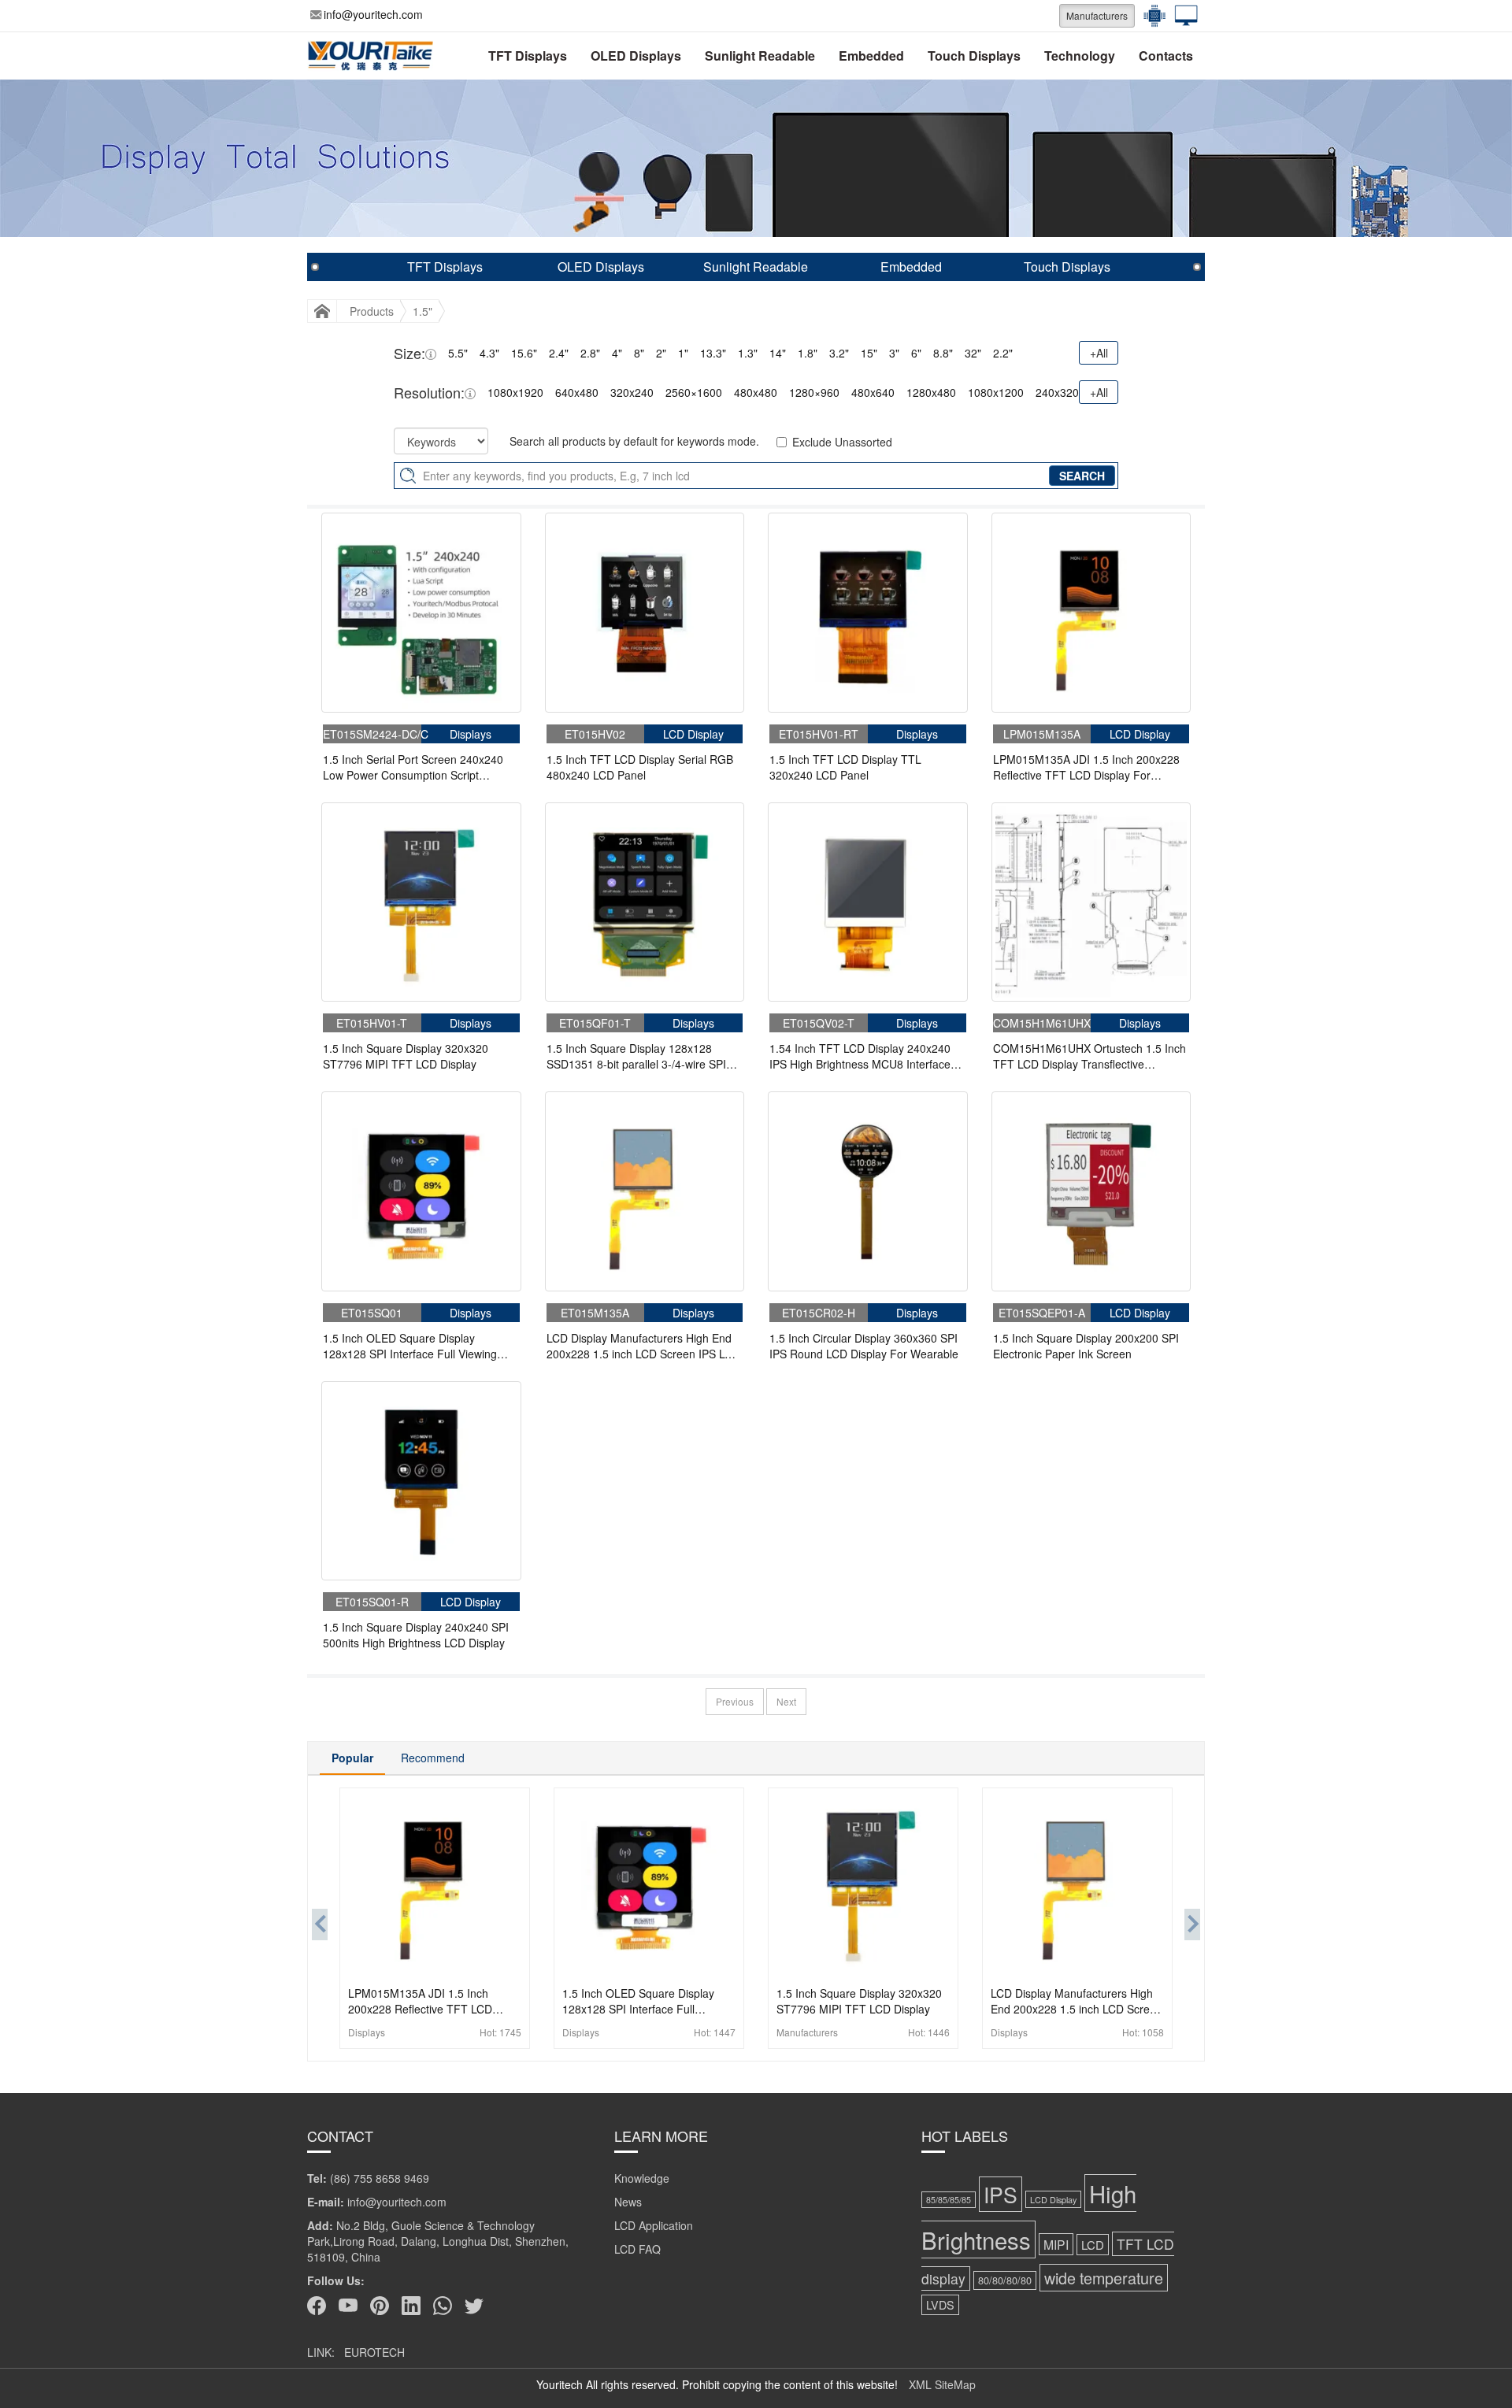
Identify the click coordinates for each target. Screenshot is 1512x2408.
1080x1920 (515, 392)
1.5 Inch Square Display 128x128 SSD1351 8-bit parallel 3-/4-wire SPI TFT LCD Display (636, 1056)
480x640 (873, 392)
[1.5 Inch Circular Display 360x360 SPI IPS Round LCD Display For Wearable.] (868, 1191)
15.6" (524, 353)
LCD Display (1053, 2199)
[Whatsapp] (443, 2306)
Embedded (871, 56)
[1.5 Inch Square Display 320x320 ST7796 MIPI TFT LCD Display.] (421, 902)
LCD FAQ (637, 2249)
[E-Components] (1151, 16)
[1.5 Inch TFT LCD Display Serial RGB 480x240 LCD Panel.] (645, 613)
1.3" (748, 353)
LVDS (940, 2305)
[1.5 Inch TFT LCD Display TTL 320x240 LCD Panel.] (868, 613)
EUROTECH (374, 2352)
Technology (1080, 56)
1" (683, 353)
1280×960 (814, 392)
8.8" (943, 353)
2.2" (1003, 353)
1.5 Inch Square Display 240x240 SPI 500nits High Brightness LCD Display (416, 1635)
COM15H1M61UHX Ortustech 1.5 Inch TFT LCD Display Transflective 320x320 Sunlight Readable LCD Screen (1090, 1056)
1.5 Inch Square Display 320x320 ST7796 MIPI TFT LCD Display (406, 1056)
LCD (1093, 2245)
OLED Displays (636, 56)
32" (973, 353)
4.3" (489, 353)
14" (778, 353)
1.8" (808, 353)
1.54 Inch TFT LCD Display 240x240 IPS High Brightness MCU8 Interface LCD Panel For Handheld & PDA (860, 1056)
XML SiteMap (942, 2384)
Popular (352, 1758)
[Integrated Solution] (1182, 16)
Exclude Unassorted (842, 442)
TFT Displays (528, 56)
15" (869, 353)
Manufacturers (1097, 15)
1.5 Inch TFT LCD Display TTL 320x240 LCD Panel (845, 767)
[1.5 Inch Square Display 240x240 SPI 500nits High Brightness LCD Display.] (421, 1481)
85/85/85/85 (949, 2200)
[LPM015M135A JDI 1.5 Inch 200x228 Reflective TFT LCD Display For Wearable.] (1091, 613)
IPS (1001, 2194)
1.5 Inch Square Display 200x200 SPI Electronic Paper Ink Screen (1086, 1346)
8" (639, 353)
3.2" (839, 353)
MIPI (1056, 2244)
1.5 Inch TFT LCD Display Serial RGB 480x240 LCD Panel (640, 767)
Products (372, 311)
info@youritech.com (373, 14)
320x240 (632, 392)
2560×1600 (694, 392)
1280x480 (931, 392)
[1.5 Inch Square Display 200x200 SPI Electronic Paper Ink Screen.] (1091, 1191)
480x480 (756, 392)
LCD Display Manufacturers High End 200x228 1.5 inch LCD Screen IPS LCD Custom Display (643, 1346)
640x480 (577, 392)
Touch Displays (974, 56)
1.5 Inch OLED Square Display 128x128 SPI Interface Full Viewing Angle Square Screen (410, 1346)
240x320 (1057, 392)
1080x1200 (996, 392)
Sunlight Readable (760, 56)
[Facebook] (317, 2306)
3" (894, 353)
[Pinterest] (380, 2306)
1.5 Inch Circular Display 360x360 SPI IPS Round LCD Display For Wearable (864, 1346)
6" (916, 353)
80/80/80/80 (1005, 2280)
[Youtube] (348, 2306)
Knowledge (642, 2178)
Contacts (1166, 56)
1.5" (422, 311)
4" (617, 353)
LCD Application (654, 2225)
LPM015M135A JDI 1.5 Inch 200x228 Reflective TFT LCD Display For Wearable (1086, 767)
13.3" (713, 353)
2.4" (559, 353)
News (628, 2202)
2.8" (590, 353)
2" (661, 353)
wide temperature (1104, 2278)
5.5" (458, 353)
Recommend (433, 1758)
